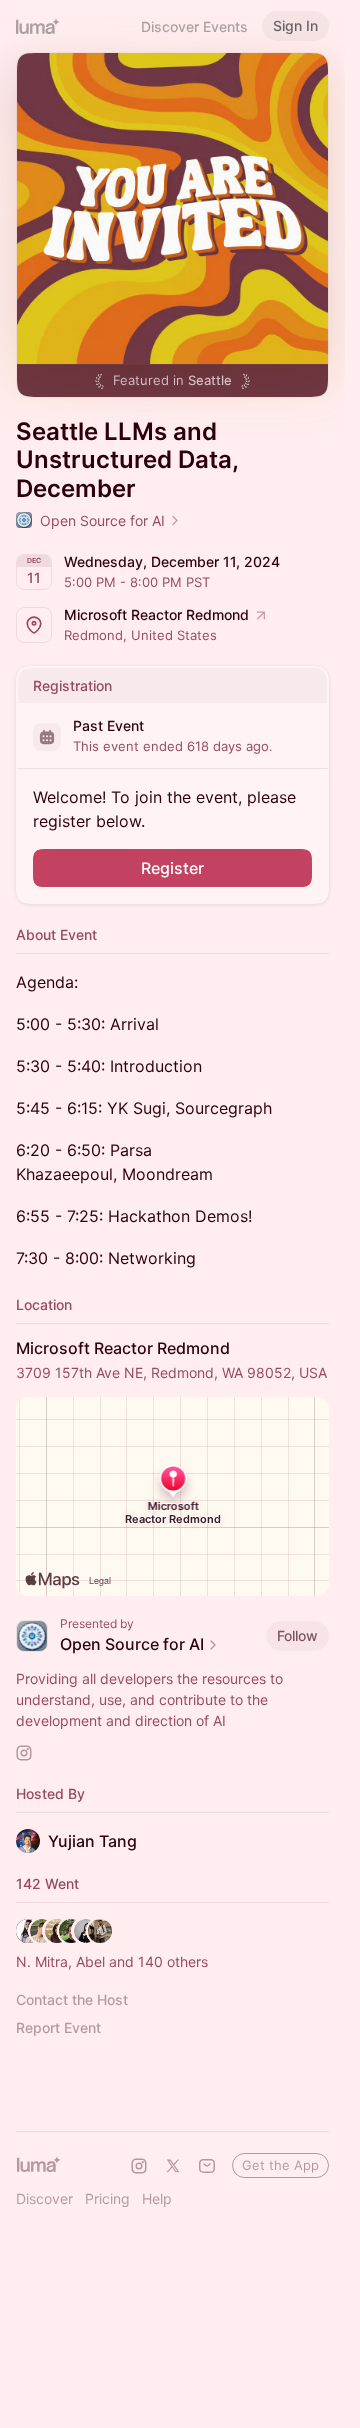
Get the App (280, 2165)
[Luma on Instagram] (139, 2166)
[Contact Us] (207, 2166)
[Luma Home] (38, 26)
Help (157, 2198)
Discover (44, 2198)
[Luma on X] (173, 2166)
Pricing (107, 2198)
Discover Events (194, 26)
